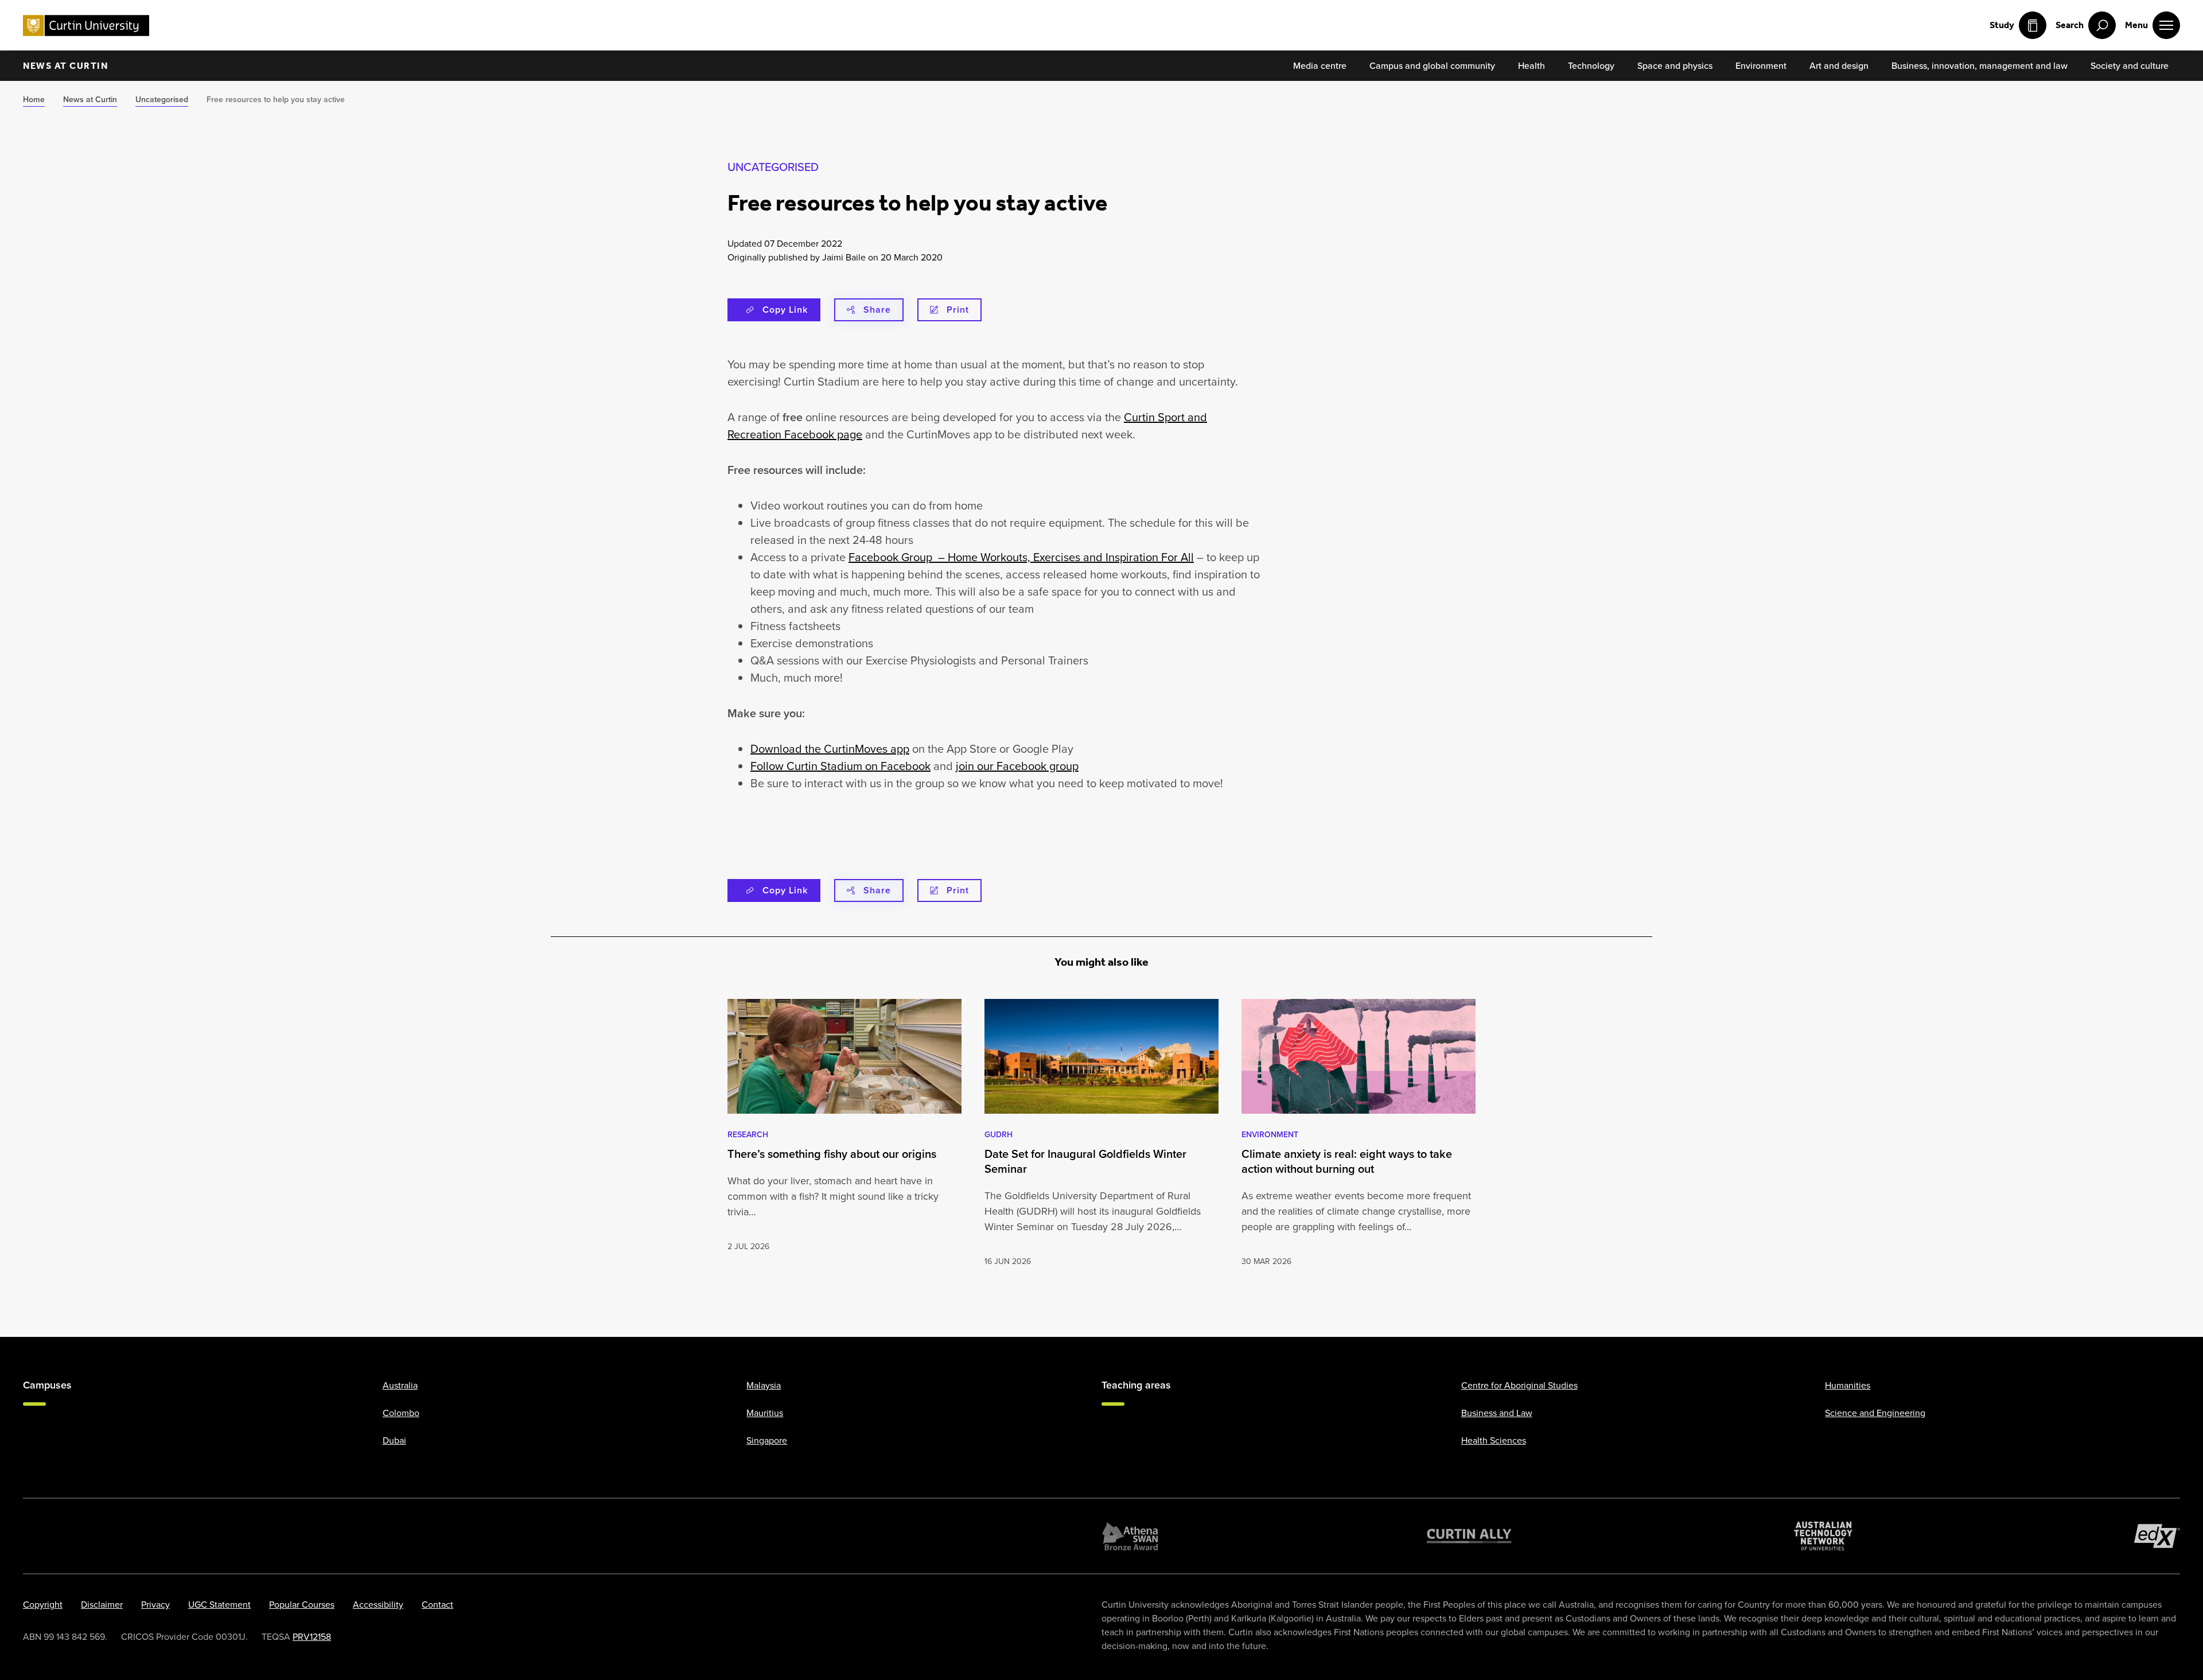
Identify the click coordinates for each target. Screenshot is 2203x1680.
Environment (1270, 1134)
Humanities (1848, 1385)
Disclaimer (102, 1604)
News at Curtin (65, 66)
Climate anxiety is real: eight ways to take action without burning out (1347, 1161)
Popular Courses (302, 1604)
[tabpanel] (844, 1133)
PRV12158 (312, 1636)
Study (2002, 25)
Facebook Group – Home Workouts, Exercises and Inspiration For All (1021, 557)
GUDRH (999, 1134)
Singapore (767, 1440)
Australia (400, 1385)
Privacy (155, 1604)
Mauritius (765, 1413)
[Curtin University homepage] (86, 26)
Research (748, 1134)
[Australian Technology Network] (1823, 1536)
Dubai (394, 1440)
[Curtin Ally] (1469, 1536)
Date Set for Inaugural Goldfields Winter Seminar (1085, 1161)
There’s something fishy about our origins (832, 1154)
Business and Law (1497, 1413)
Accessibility (378, 1604)
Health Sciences (1494, 1440)
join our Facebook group (1017, 766)
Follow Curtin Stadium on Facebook (840, 766)
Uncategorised (773, 167)
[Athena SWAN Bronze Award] (1130, 1536)
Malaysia (764, 1385)
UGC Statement (219, 1604)
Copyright (43, 1604)
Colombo (401, 1413)
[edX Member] (2157, 1536)
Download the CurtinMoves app (830, 748)
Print (958, 310)
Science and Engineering (1875, 1413)
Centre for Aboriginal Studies (1519, 1385)
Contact (437, 1604)
